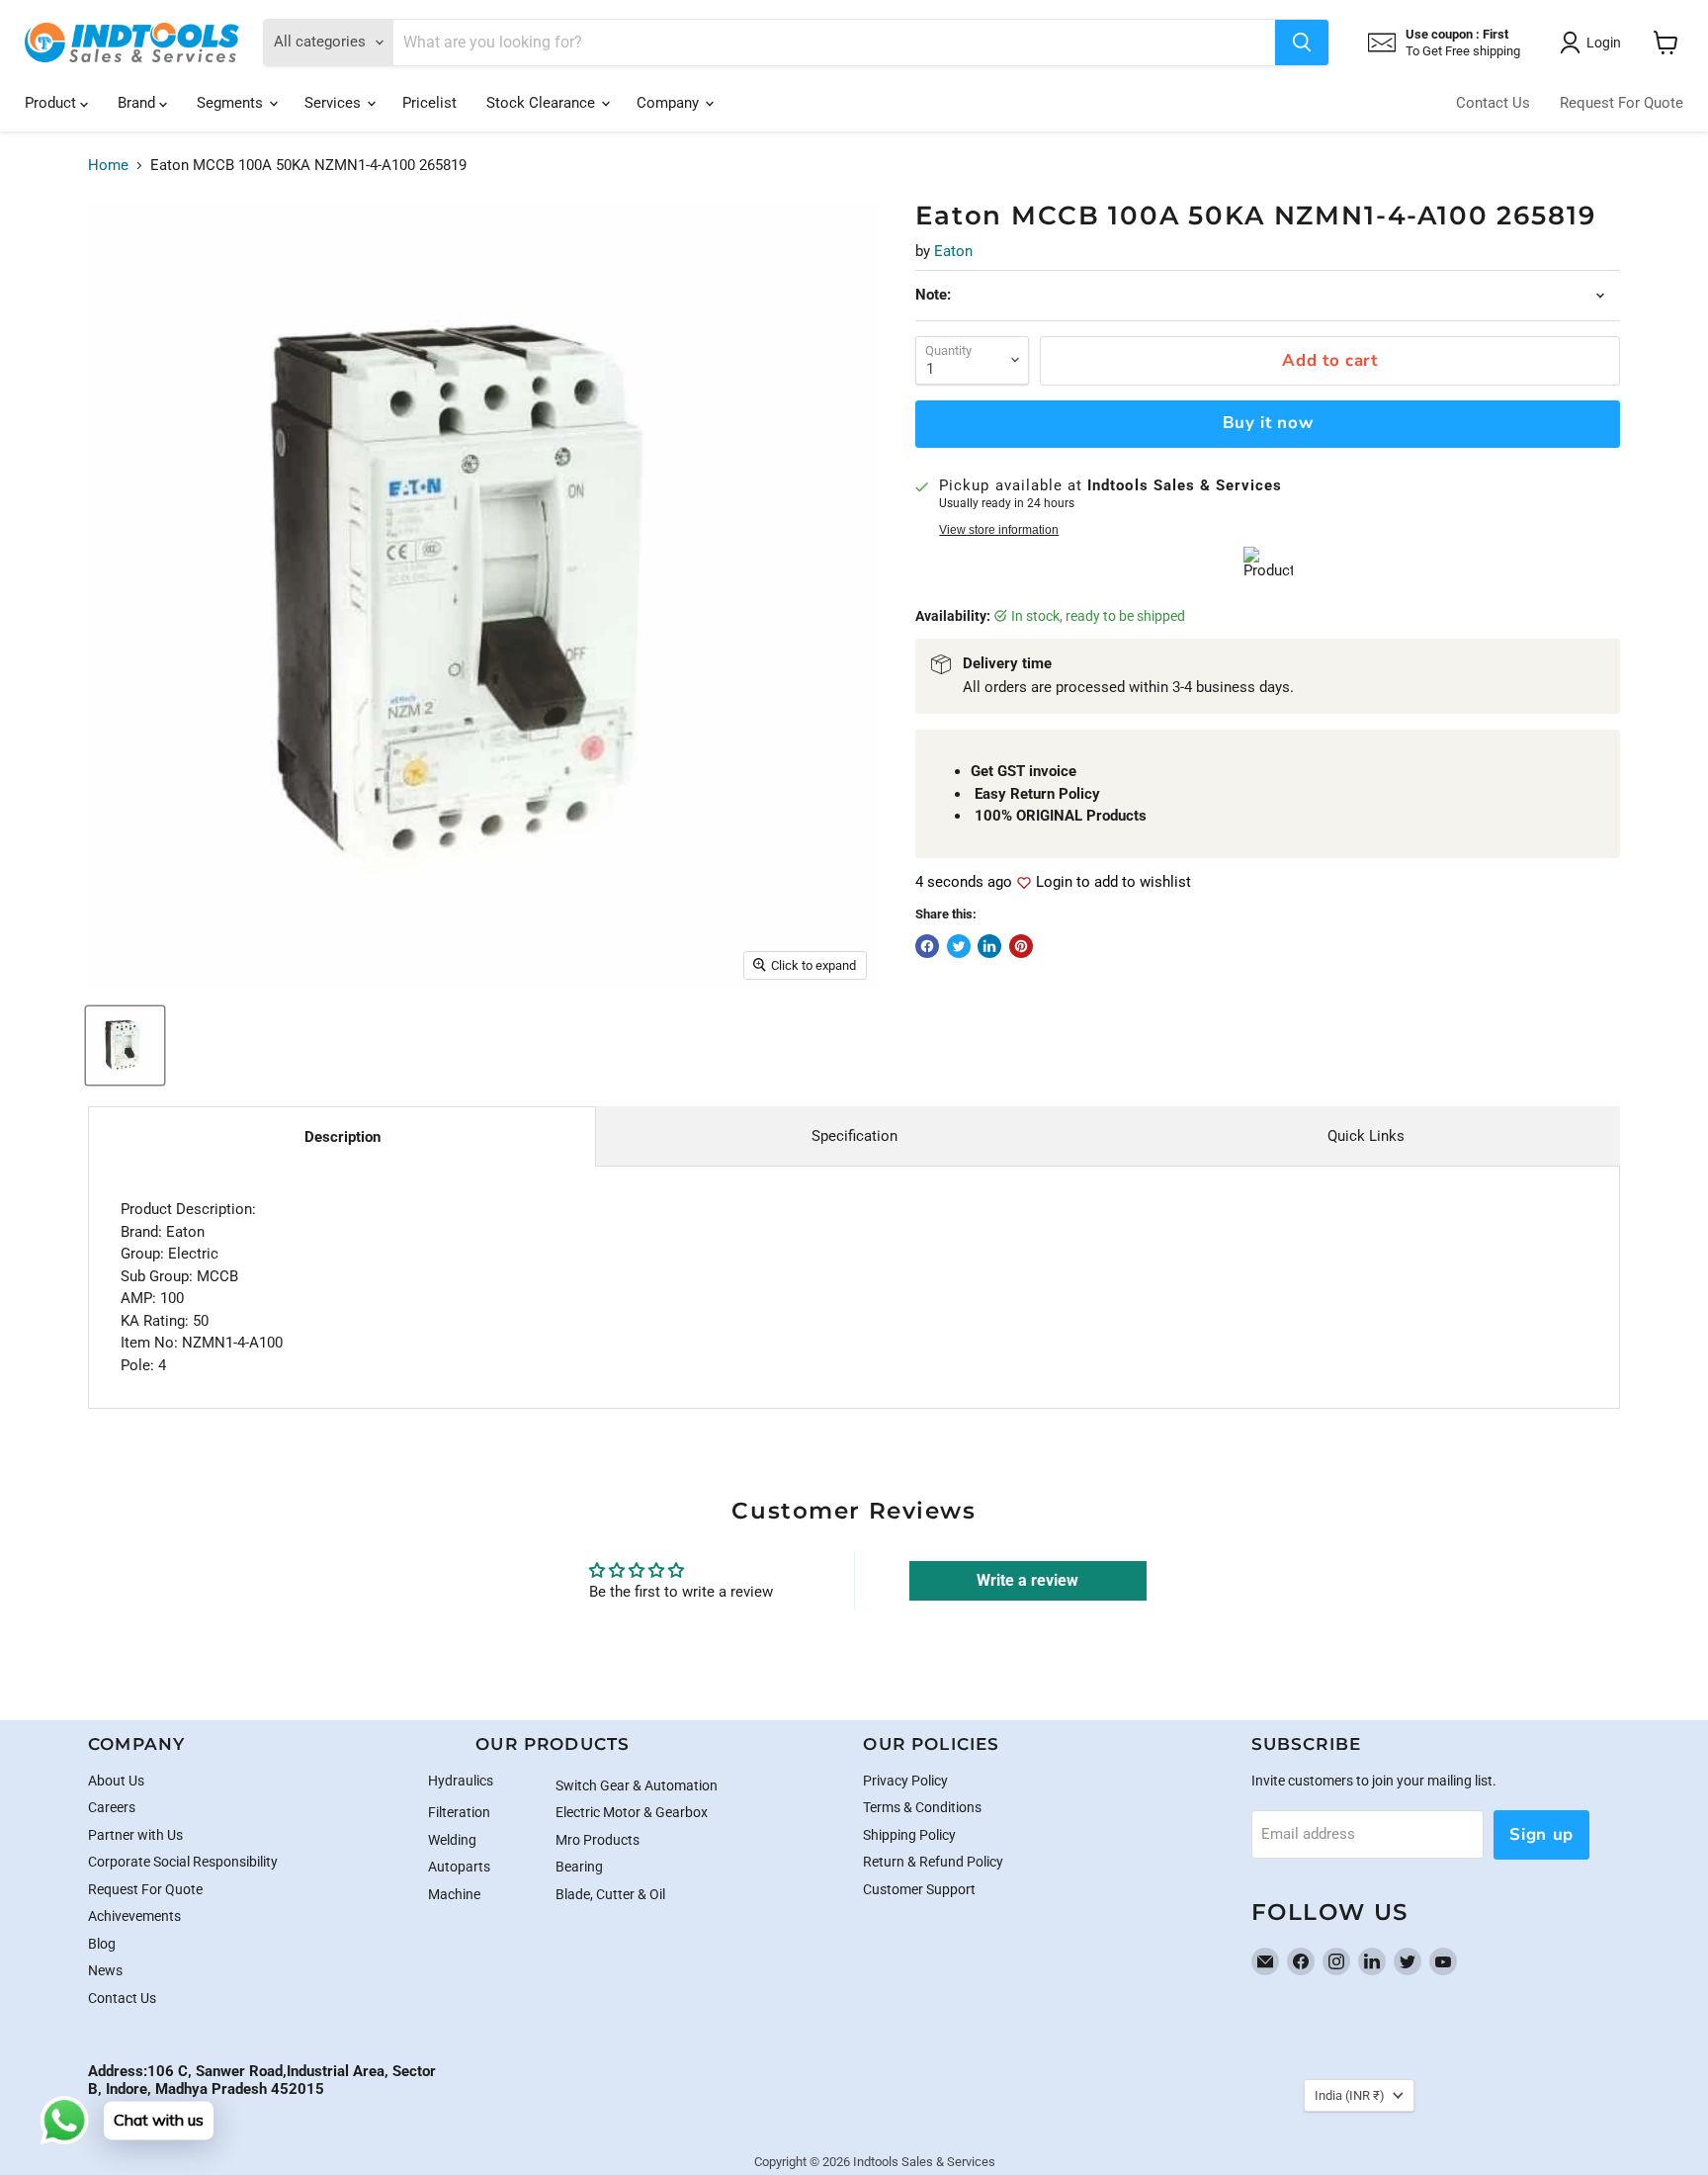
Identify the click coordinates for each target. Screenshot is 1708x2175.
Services (335, 103)
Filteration (459, 1812)
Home (108, 166)
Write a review (1027, 1580)
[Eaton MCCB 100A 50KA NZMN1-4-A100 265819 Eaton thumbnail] (125, 1045)
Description (342, 1137)
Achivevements (134, 1916)
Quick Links (1366, 1136)
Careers (112, 1807)
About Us (116, 1781)
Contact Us (1493, 103)
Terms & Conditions (922, 1807)
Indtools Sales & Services (924, 2162)
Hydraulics (461, 1781)
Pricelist (429, 103)
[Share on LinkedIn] (989, 946)
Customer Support (919, 1889)
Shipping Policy (909, 1835)
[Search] (1302, 43)
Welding (452, 1840)
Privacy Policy (905, 1781)
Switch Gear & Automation (637, 1785)
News (105, 1970)
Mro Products (598, 1840)
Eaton (953, 251)
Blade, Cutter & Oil (610, 1894)
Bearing (579, 1867)
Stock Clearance (543, 103)
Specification (854, 1136)
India (1350, 2095)
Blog (102, 1944)
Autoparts (459, 1867)
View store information (999, 530)
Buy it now (1268, 423)
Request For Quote (1622, 103)
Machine (454, 1894)
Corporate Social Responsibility (183, 1862)
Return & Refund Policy (933, 1862)
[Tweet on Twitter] (959, 946)
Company (670, 103)
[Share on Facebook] (927, 946)
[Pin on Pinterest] (1021, 946)
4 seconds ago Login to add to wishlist (1053, 882)
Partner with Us (135, 1835)
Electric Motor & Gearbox (632, 1812)
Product (52, 103)
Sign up (1541, 1834)
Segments (232, 103)
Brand (138, 103)
